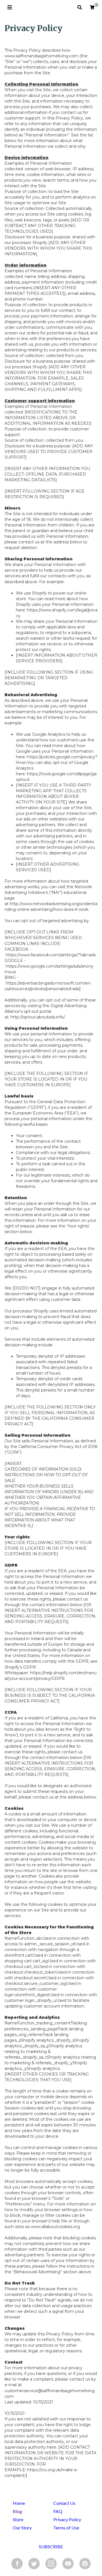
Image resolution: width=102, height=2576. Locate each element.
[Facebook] (17, 2563)
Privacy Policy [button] (67, 2519)
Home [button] (19, 2503)
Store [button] (18, 2519)
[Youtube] (68, 2563)
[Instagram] (51, 2563)
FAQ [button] (58, 2511)
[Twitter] (34, 2563)
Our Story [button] (22, 2528)
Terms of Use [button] (66, 2528)
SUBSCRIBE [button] (51, 2546)
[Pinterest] (85, 2563)
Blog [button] (17, 2511)
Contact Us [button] (64, 2503)
